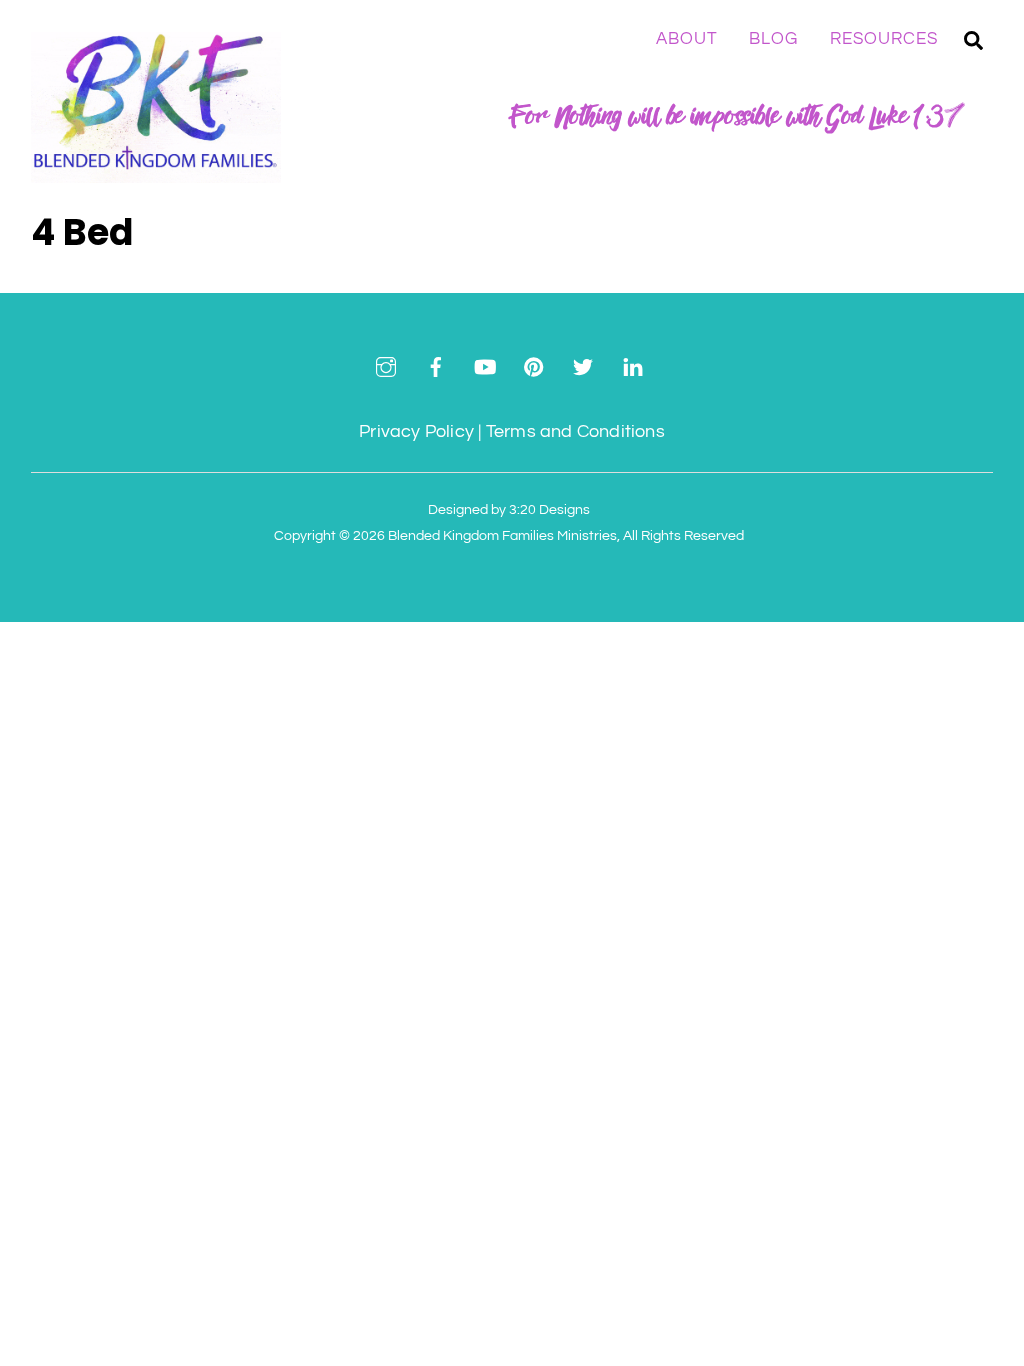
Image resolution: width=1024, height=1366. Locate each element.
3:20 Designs (549, 509)
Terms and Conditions (575, 431)
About (687, 39)
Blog (773, 39)
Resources (884, 39)
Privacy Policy (416, 431)
